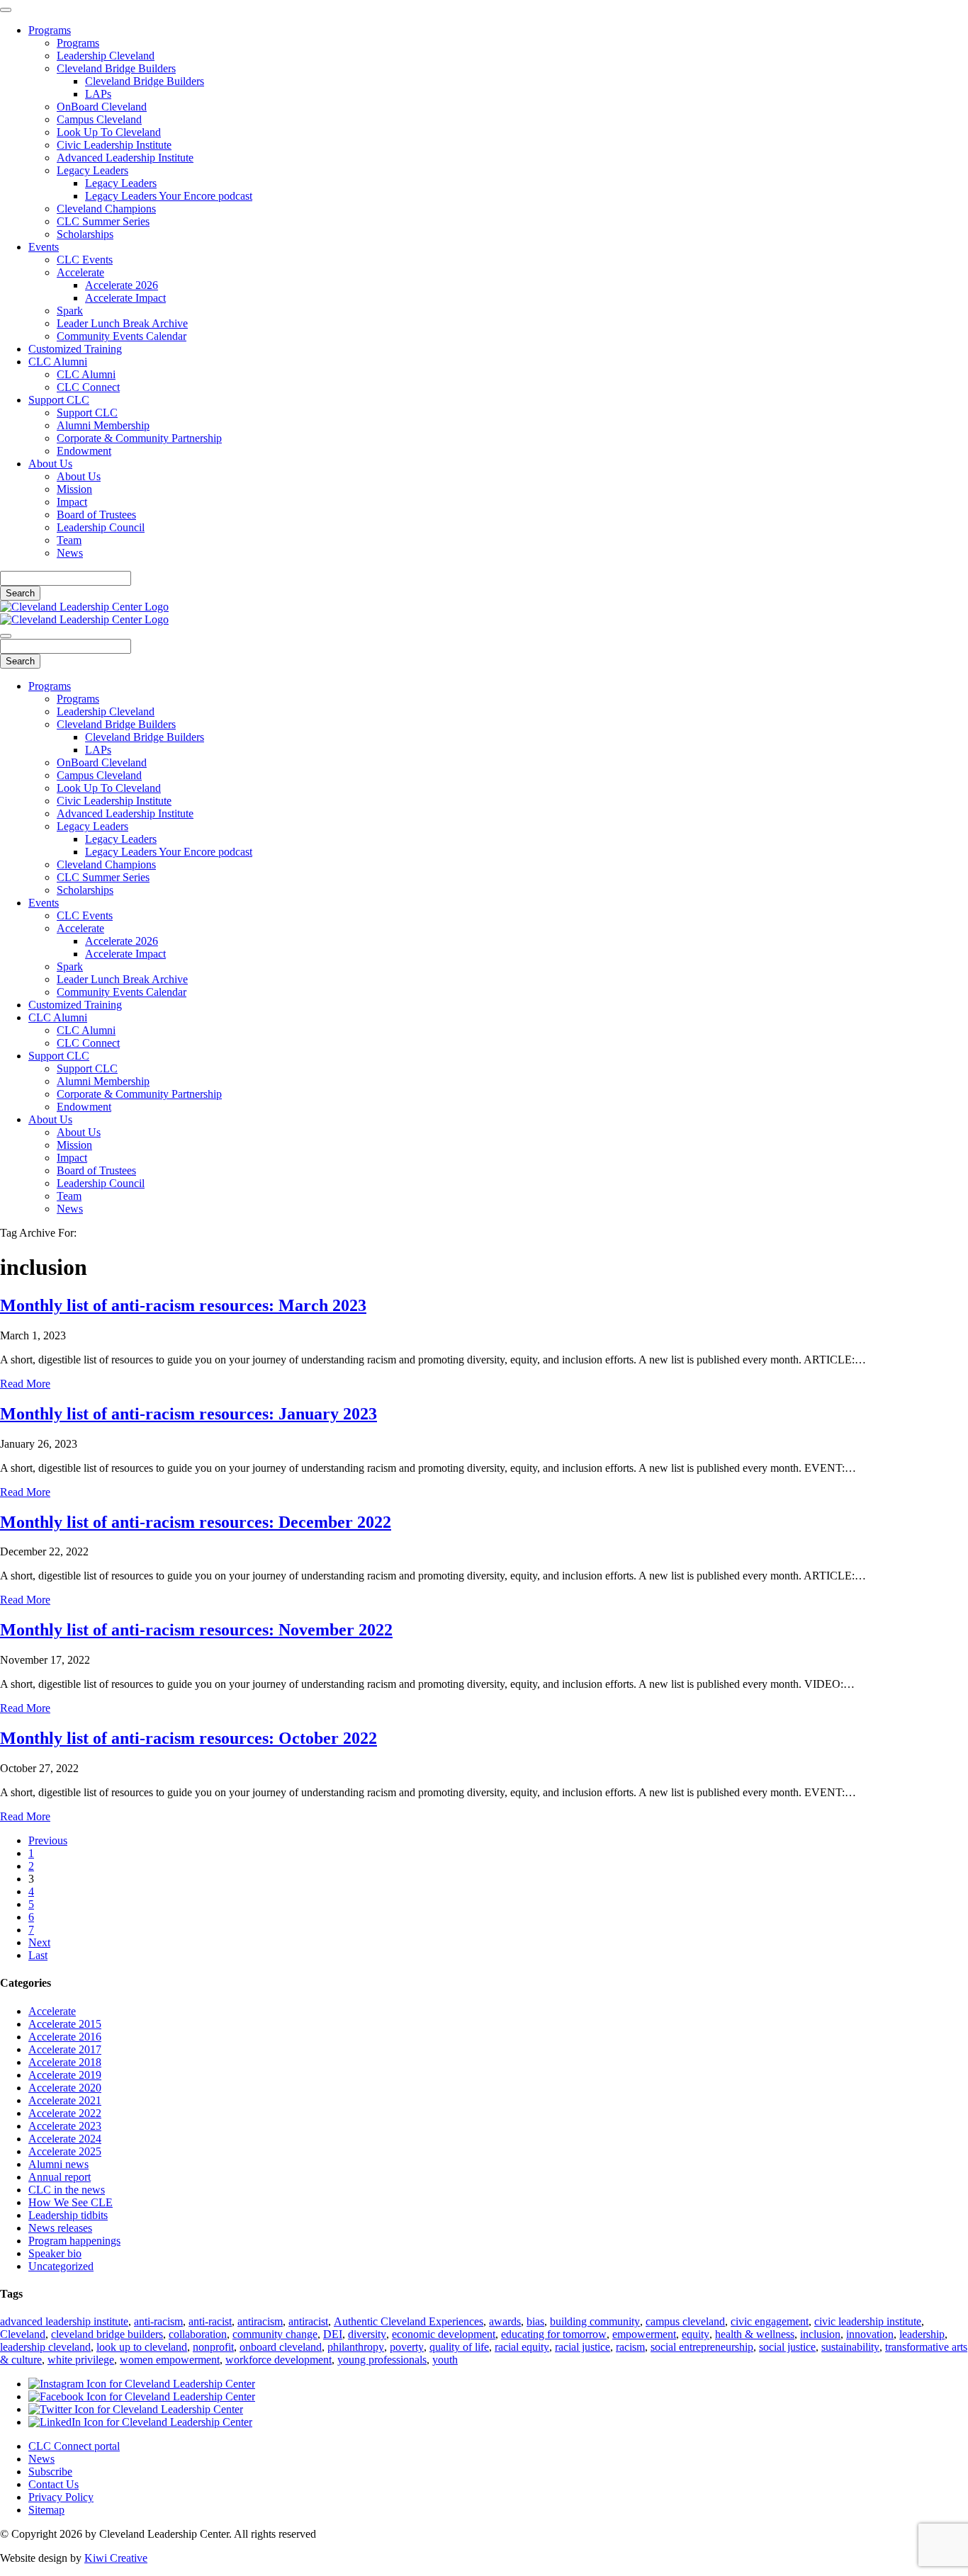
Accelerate (80, 272)
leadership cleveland (45, 2347)
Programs (50, 30)
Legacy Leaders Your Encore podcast (169, 196)
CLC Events (85, 260)
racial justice (583, 2347)
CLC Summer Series (103, 221)
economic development (444, 2334)
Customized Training (75, 349)
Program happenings (74, 2241)
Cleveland (23, 2334)
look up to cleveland (142, 2347)
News (70, 553)
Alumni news (58, 2164)
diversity (367, 2334)
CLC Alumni (58, 362)
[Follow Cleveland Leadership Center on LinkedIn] (140, 2422)
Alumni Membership (103, 425)
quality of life (459, 2347)
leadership (922, 2334)
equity (696, 2334)
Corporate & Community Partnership (139, 438)
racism (630, 2347)
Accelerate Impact (125, 298)
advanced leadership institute (64, 2321)
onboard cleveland (281, 2347)
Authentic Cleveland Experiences (409, 2321)
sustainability (850, 2347)
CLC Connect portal (74, 2446)
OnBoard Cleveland (102, 107)
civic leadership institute (868, 2321)
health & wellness (755, 2334)
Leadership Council (101, 527)
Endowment (84, 451)
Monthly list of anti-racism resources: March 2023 (183, 1305)
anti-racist (210, 2321)
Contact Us (54, 2484)
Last (38, 1955)
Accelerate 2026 (122, 285)
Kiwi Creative (116, 2558)
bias (535, 2321)
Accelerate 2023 (65, 2126)
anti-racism (158, 2321)
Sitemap (46, 2510)
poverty (407, 2347)
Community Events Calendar (122, 336)
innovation (870, 2334)
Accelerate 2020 (65, 2088)
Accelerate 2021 (65, 2100)
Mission (74, 489)
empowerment (644, 2334)
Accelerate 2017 (65, 2049)
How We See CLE (71, 2202)
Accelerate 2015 (65, 2024)
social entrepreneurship (702, 2347)
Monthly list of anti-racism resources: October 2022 (188, 1738)
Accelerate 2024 (65, 2139)
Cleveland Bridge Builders (116, 68)
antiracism (260, 2321)
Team (69, 540)
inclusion (820, 2334)
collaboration (198, 2334)
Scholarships (85, 234)
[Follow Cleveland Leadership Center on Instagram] (142, 2384)
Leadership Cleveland (106, 56)
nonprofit (213, 2347)
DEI (333, 2334)
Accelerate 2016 (65, 2037)
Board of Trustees (96, 515)
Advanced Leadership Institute (125, 158)
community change (275, 2334)
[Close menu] (6, 10)
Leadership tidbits (68, 2215)
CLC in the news (67, 2190)
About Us (50, 464)
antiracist (308, 2321)
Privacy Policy (61, 2497)
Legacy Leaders (92, 170)
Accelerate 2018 (65, 2062)
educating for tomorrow (554, 2334)
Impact (72, 502)
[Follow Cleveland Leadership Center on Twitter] (136, 2409)
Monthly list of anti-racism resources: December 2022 (196, 1522)
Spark (70, 311)
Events (44, 247)
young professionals (382, 2360)
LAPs (98, 94)
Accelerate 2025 (65, 2151)
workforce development (278, 2360)
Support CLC (59, 400)
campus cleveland (685, 2321)
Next (39, 1942)
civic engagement (770, 2321)
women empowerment (170, 2360)
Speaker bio (55, 2253)
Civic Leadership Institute (114, 145)
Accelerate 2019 (65, 2075)
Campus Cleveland (99, 119)
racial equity (522, 2347)
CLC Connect (88, 387)
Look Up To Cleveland (109, 132)
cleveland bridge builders (107, 2334)
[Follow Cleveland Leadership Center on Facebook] (142, 2396)
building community (595, 2321)
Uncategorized (61, 2266)
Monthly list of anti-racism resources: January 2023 (188, 1414)
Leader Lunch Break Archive (122, 323)
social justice (787, 2347)
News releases (60, 2228)
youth (445, 2360)
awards (505, 2321)
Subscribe (50, 2472)
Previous (48, 1840)
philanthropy (356, 2347)
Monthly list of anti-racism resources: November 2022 (196, 1630)
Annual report (60, 2177)
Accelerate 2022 (65, 2113)
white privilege (81, 2360)
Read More (25, 1384)
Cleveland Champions (106, 209)
